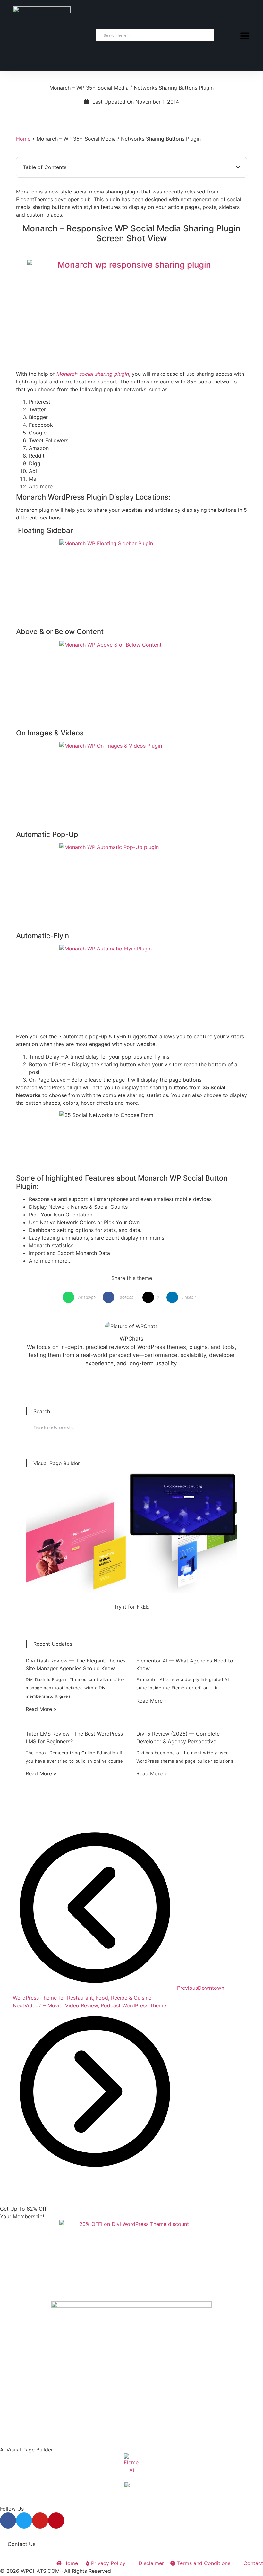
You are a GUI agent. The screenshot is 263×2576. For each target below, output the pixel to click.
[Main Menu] (245, 36)
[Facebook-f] (8, 2520)
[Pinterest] (56, 2520)
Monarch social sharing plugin (93, 374)
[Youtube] (40, 2520)
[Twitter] (24, 2520)
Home (23, 139)
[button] (238, 167)
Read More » (41, 1709)
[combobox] (155, 35)
